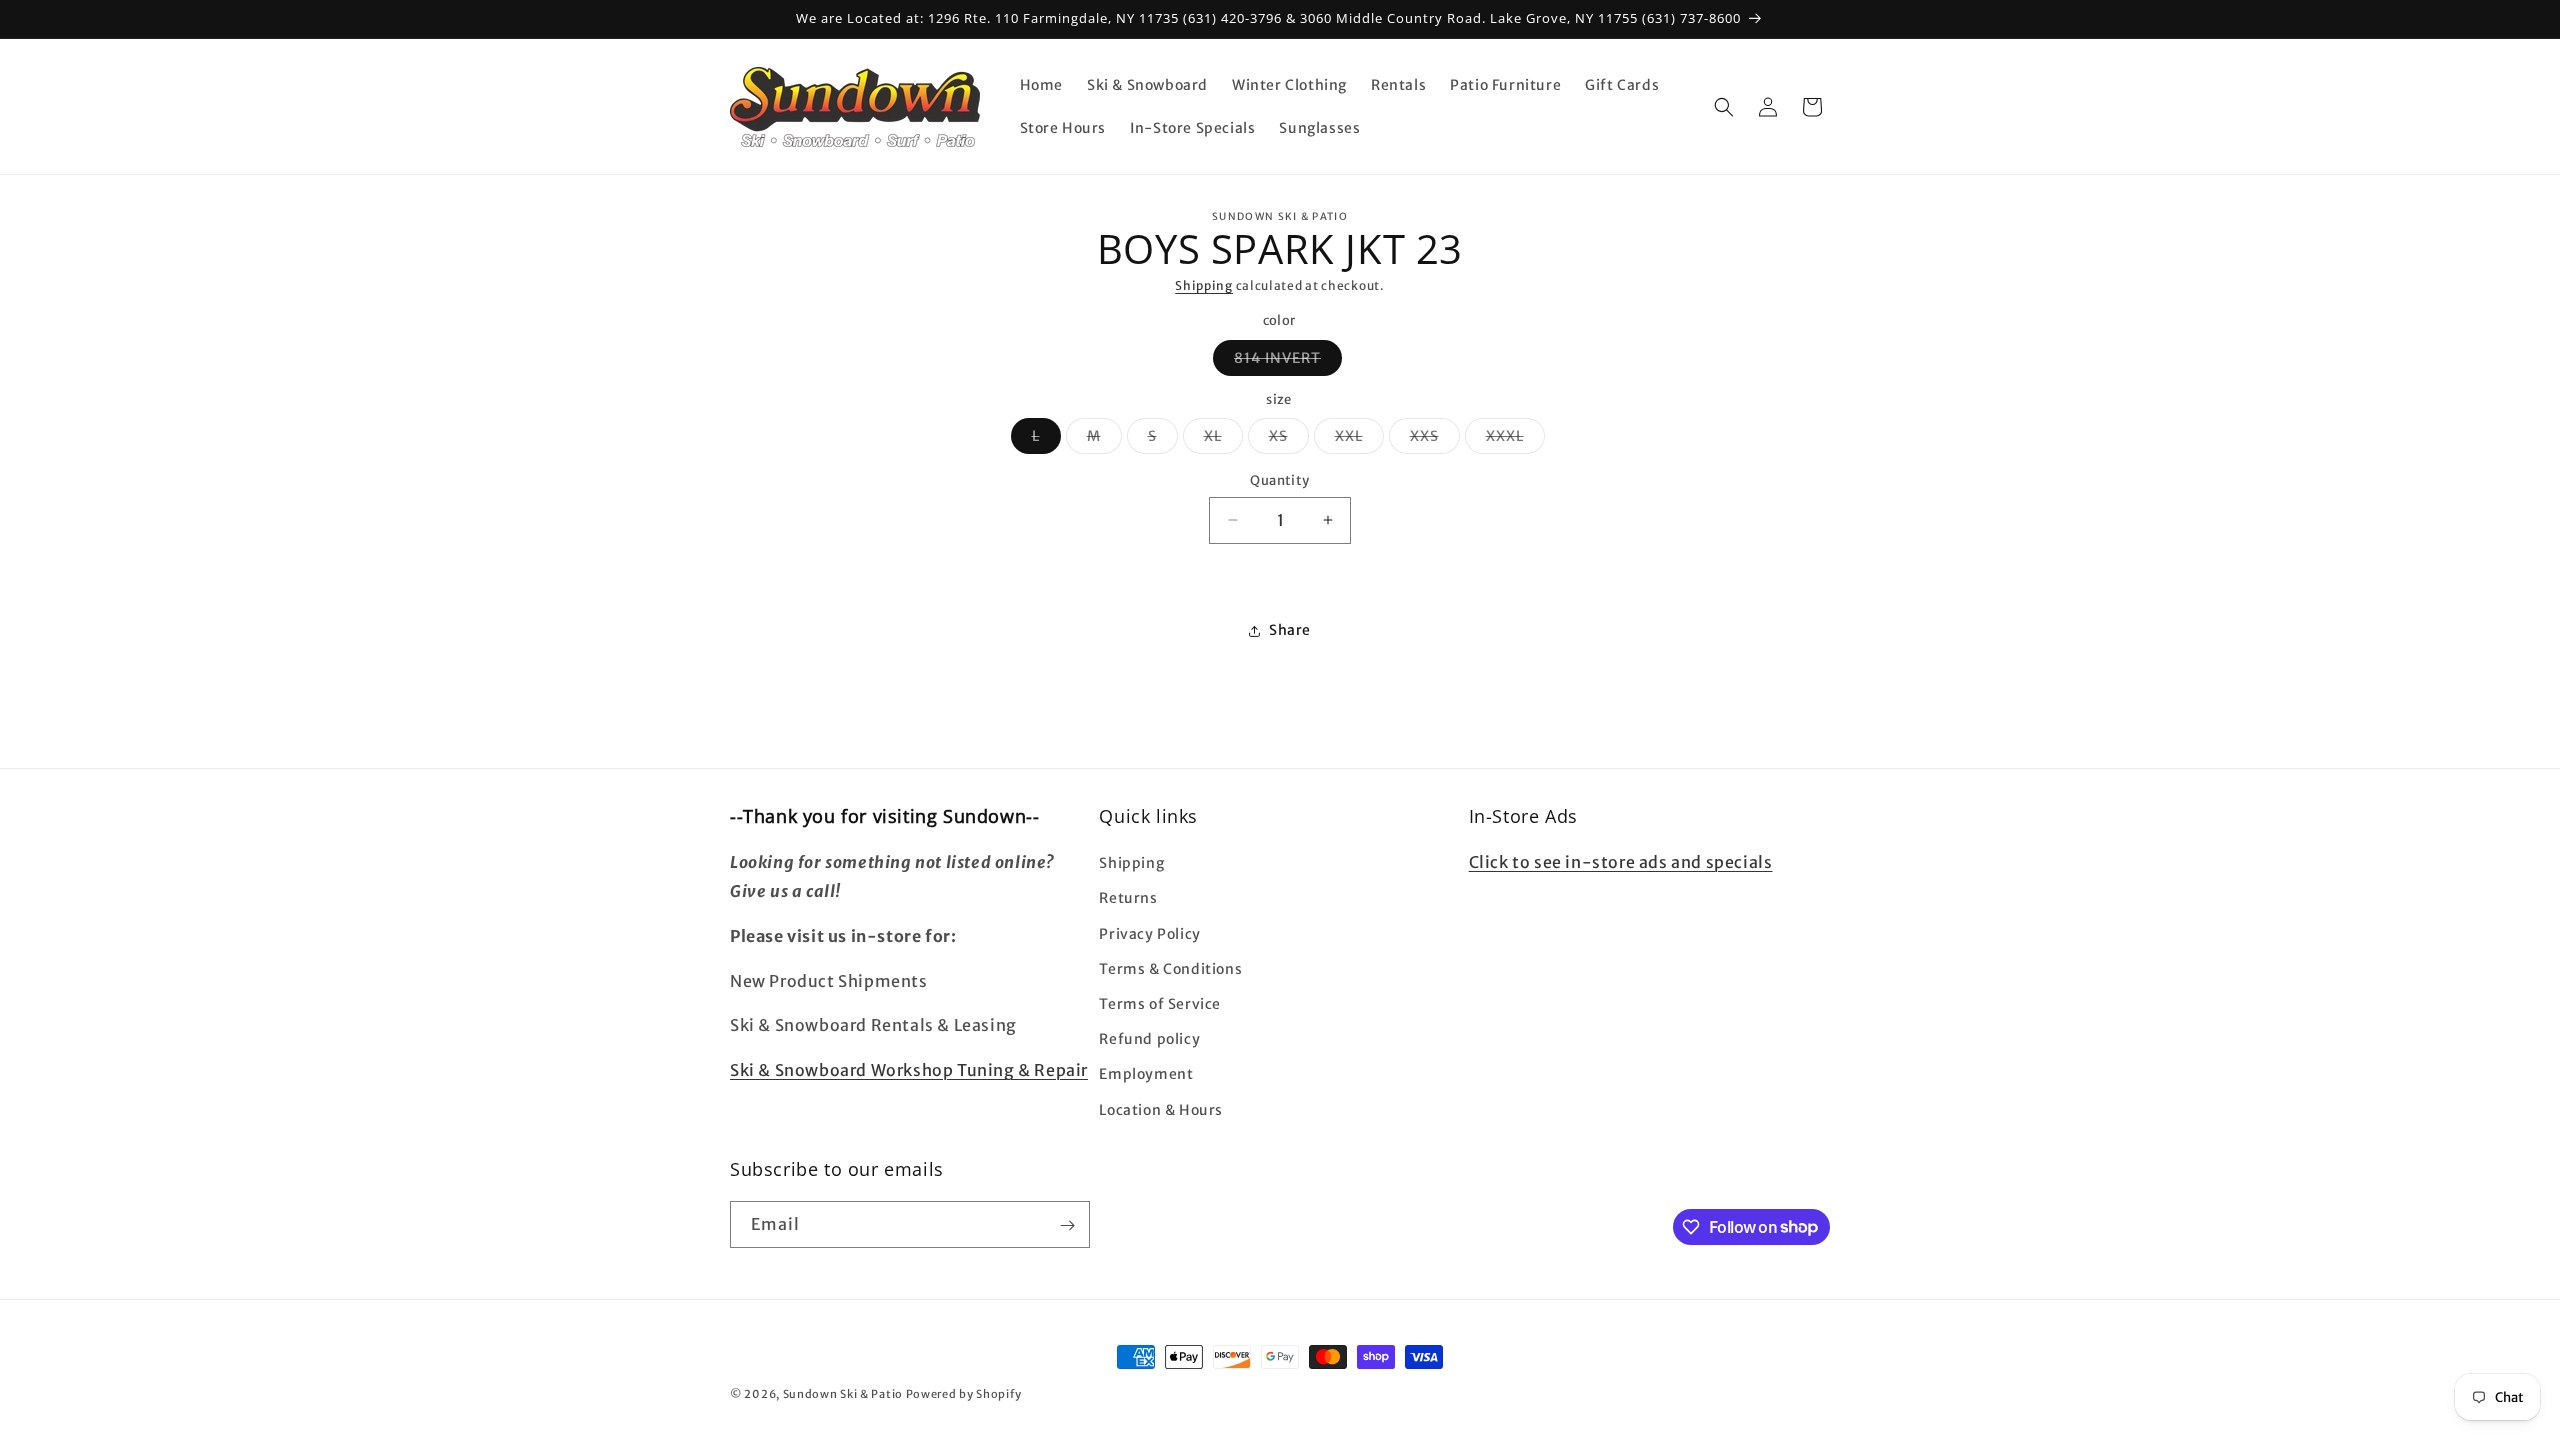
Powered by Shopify (964, 1394)
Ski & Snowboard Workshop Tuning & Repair (909, 1071)
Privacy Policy (1149, 934)
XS (1289, 440)
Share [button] (1290, 630)
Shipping (1204, 285)
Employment (1146, 1075)
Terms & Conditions (1170, 969)
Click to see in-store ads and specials (1621, 863)
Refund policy (1149, 1040)
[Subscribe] (1067, 1225)
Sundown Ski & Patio (843, 1394)
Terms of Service (1160, 1004)
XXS (1435, 440)
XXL (1359, 440)
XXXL (1515, 440)
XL (1223, 440)
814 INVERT (1288, 362)
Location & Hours (1161, 1110)
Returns (1128, 899)
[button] (1724, 107)
